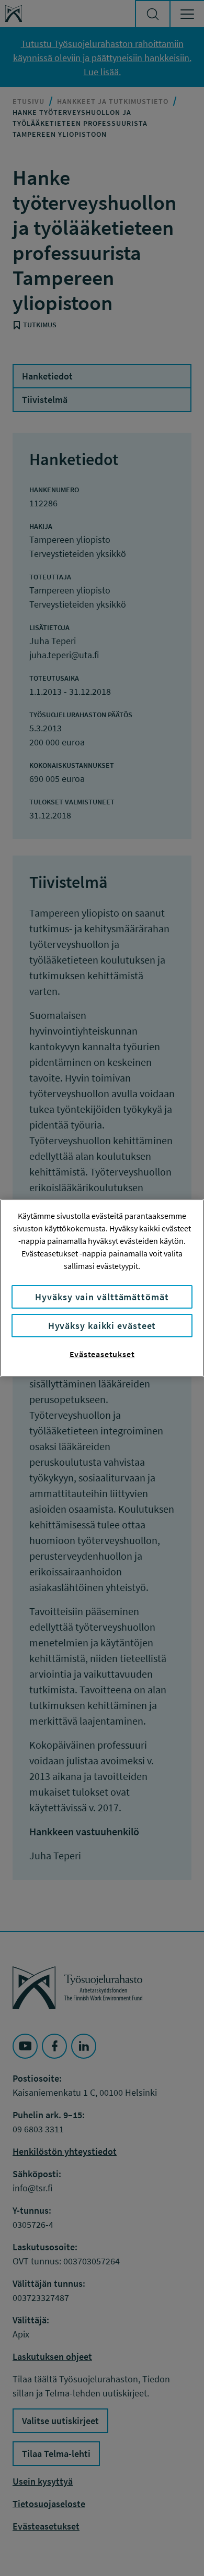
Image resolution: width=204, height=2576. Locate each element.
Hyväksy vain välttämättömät (102, 1297)
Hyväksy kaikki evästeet (102, 1326)
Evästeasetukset (102, 1354)
